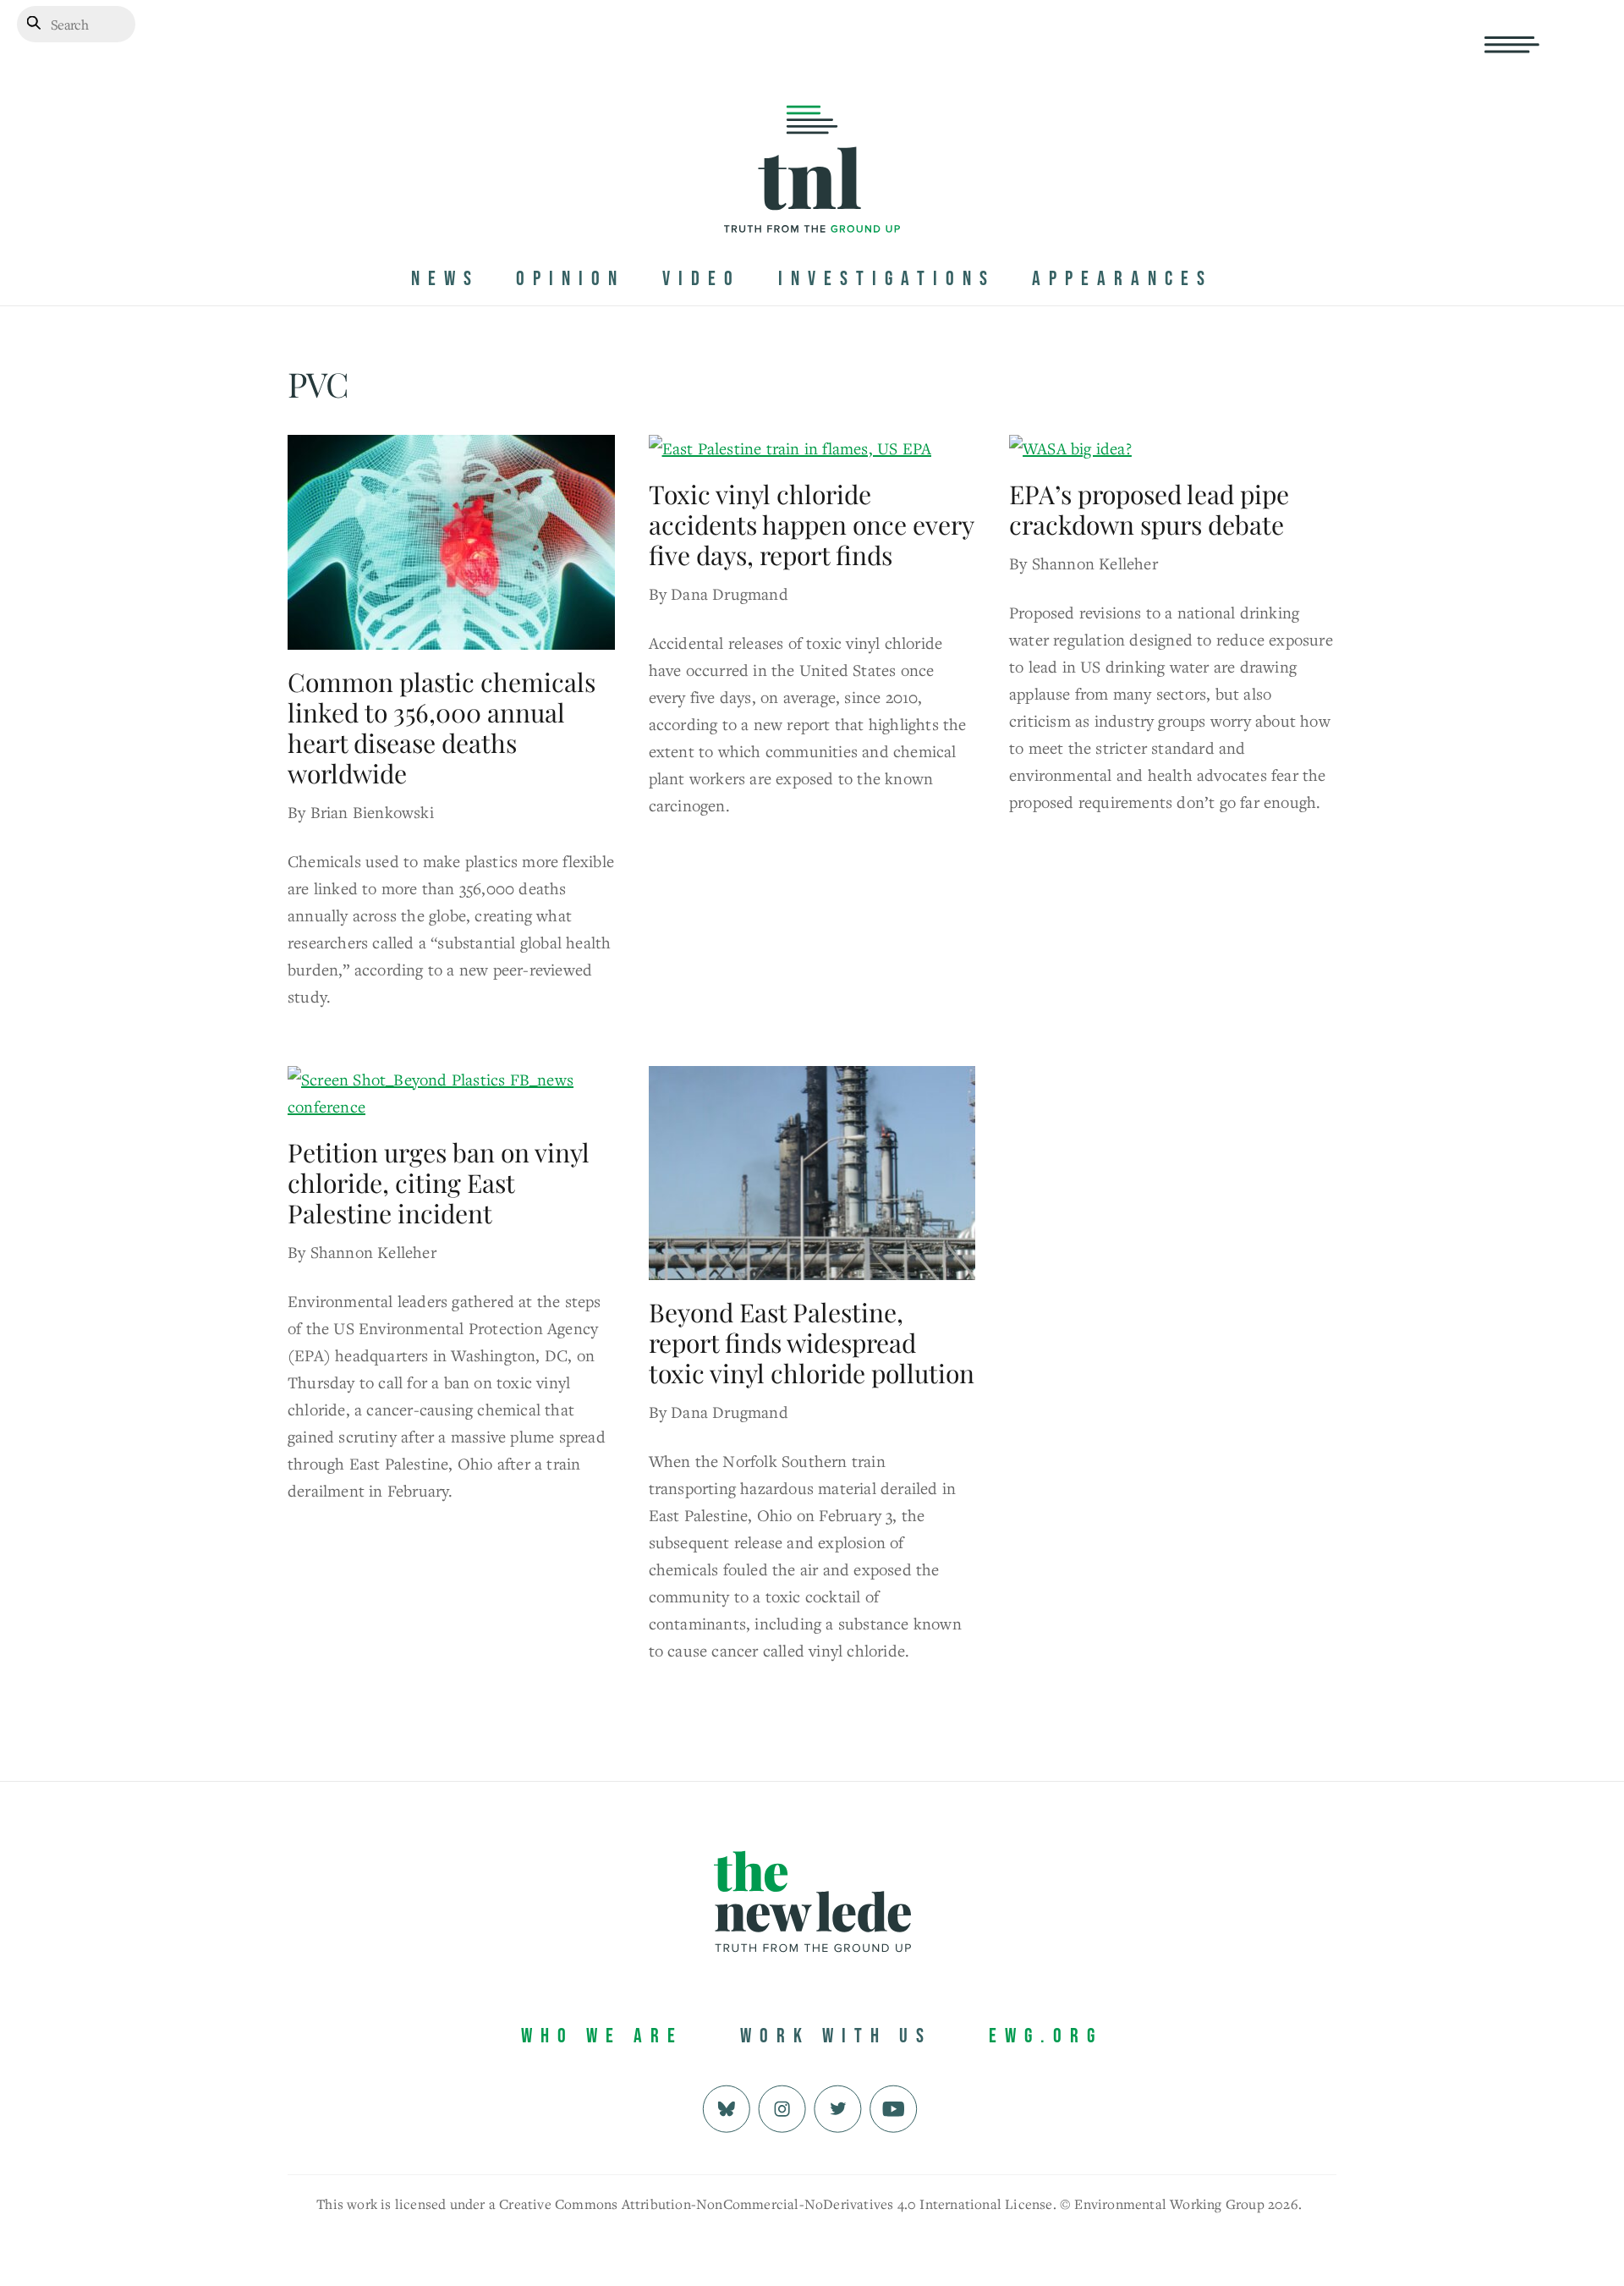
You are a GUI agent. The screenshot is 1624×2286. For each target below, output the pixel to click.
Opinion (571, 279)
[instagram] (782, 2107)
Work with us (836, 2036)
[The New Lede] (812, 198)
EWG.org (1046, 2036)
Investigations (887, 279)
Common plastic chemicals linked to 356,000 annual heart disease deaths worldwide (442, 728)
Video (702, 279)
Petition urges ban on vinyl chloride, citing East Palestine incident (439, 1183)
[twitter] (838, 2107)
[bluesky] (726, 2107)
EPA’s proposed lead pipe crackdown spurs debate (1149, 509)
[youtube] (894, 2107)
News (445, 279)
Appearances (1122, 279)
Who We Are (602, 2036)
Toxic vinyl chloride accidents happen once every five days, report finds (811, 525)
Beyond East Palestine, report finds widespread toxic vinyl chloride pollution (812, 1343)
